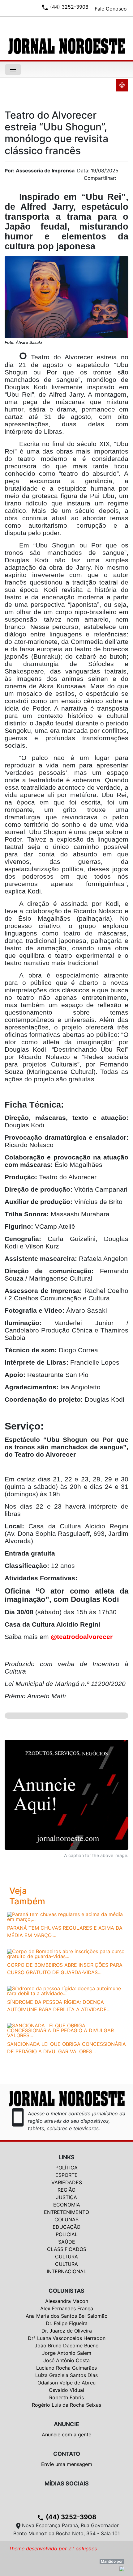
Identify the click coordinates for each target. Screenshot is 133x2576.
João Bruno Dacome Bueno (67, 2346)
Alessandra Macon (67, 2301)
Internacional (66, 2271)
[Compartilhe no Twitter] (124, 180)
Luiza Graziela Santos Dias (66, 2375)
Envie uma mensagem (67, 2464)
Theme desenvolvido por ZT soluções (53, 2549)
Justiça (66, 2197)
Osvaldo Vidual (66, 2390)
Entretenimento (66, 2212)
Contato (67, 2454)
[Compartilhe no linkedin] (121, 180)
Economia (67, 2205)
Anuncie (66, 2424)
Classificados (67, 2249)
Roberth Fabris (66, 2397)
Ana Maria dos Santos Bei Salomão (67, 2316)
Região (66, 2190)
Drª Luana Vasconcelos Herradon (67, 2338)
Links (66, 2157)
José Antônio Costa (66, 2360)
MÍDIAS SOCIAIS (67, 2483)
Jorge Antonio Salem (67, 2353)
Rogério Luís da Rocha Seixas (66, 2405)
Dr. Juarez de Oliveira (67, 2331)
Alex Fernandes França (67, 2308)
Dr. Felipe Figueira (67, 2323)
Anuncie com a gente (66, 2435)
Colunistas (66, 2291)
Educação (66, 2227)
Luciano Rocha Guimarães (66, 2368)
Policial (67, 2234)
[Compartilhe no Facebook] (127, 180)
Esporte (66, 2175)
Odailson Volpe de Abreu (66, 2383)
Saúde (67, 2242)
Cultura (66, 2257)
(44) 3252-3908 (66, 2517)
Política (66, 2168)
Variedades (67, 2182)
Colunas (66, 2219)
